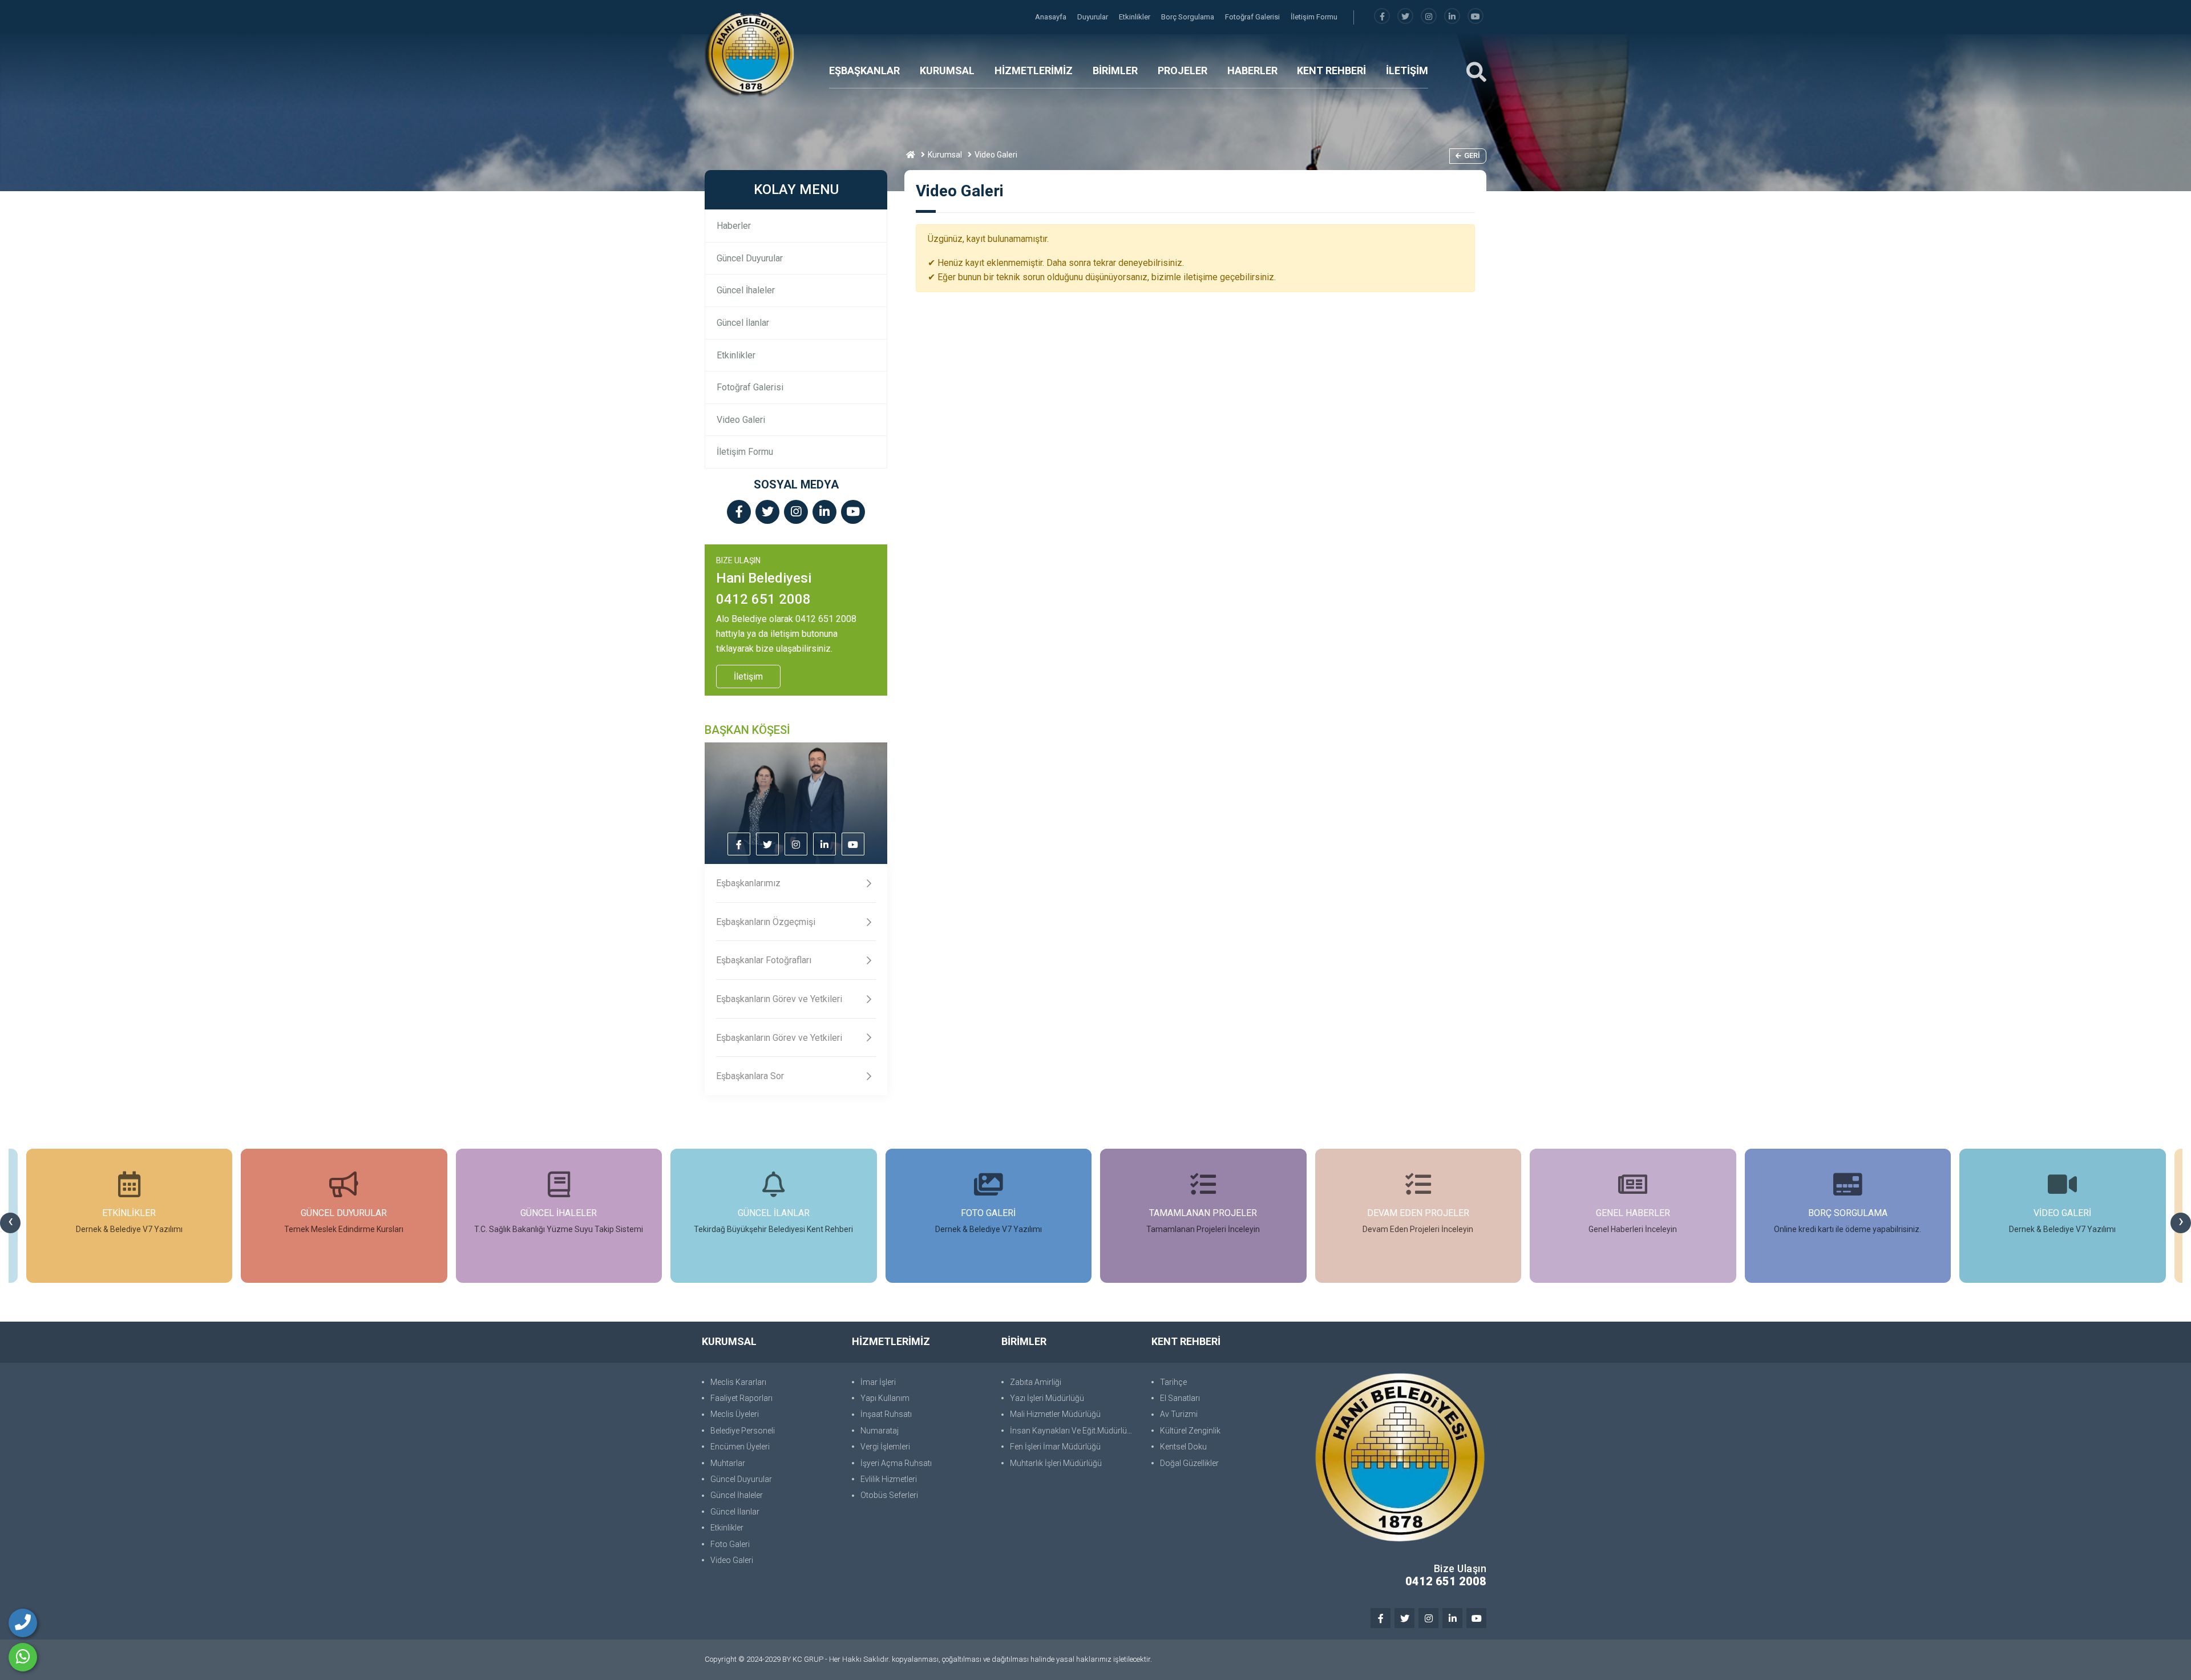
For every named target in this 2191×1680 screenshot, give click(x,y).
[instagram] (1429, 17)
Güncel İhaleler (746, 290)
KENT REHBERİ (1331, 70)
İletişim (748, 677)
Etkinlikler (1135, 17)
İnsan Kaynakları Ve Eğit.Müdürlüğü (1073, 1431)
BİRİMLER (1115, 70)
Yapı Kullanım (885, 1398)
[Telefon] (23, 1623)
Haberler (734, 226)
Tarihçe (1173, 1382)
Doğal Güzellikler (1189, 1463)
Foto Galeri (730, 1544)
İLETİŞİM (1407, 70)
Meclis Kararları (738, 1382)
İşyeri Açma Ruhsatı (896, 1463)
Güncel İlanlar (743, 323)
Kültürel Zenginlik (1190, 1431)
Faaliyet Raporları (741, 1398)
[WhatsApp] (23, 1657)
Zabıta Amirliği (1036, 1382)
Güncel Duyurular (750, 258)
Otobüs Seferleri (889, 1495)
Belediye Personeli (743, 1431)
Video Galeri (741, 420)
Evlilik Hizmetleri (889, 1479)
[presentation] (10, 1223)
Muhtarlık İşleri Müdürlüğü (1056, 1463)
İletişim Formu (1314, 17)
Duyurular (1094, 17)
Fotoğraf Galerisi (1253, 17)
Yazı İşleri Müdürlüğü (1047, 1398)
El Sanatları (1180, 1398)
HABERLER (1252, 70)
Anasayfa (1052, 17)
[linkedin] (1452, 17)
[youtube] (1476, 17)
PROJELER (1183, 70)
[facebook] (1382, 17)
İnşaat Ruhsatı (886, 1414)
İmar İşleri (878, 1382)
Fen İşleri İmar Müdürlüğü (1055, 1447)
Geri (1472, 156)
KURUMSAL (947, 70)
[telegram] (1405, 17)
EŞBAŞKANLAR (864, 70)
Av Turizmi (1179, 1414)
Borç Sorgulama (1189, 17)
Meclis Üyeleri (735, 1414)
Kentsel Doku (1183, 1447)
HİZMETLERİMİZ (1034, 70)
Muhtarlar (728, 1463)
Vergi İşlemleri (885, 1447)
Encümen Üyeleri (740, 1447)
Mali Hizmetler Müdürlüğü (1055, 1414)
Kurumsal (945, 155)
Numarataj (880, 1431)
